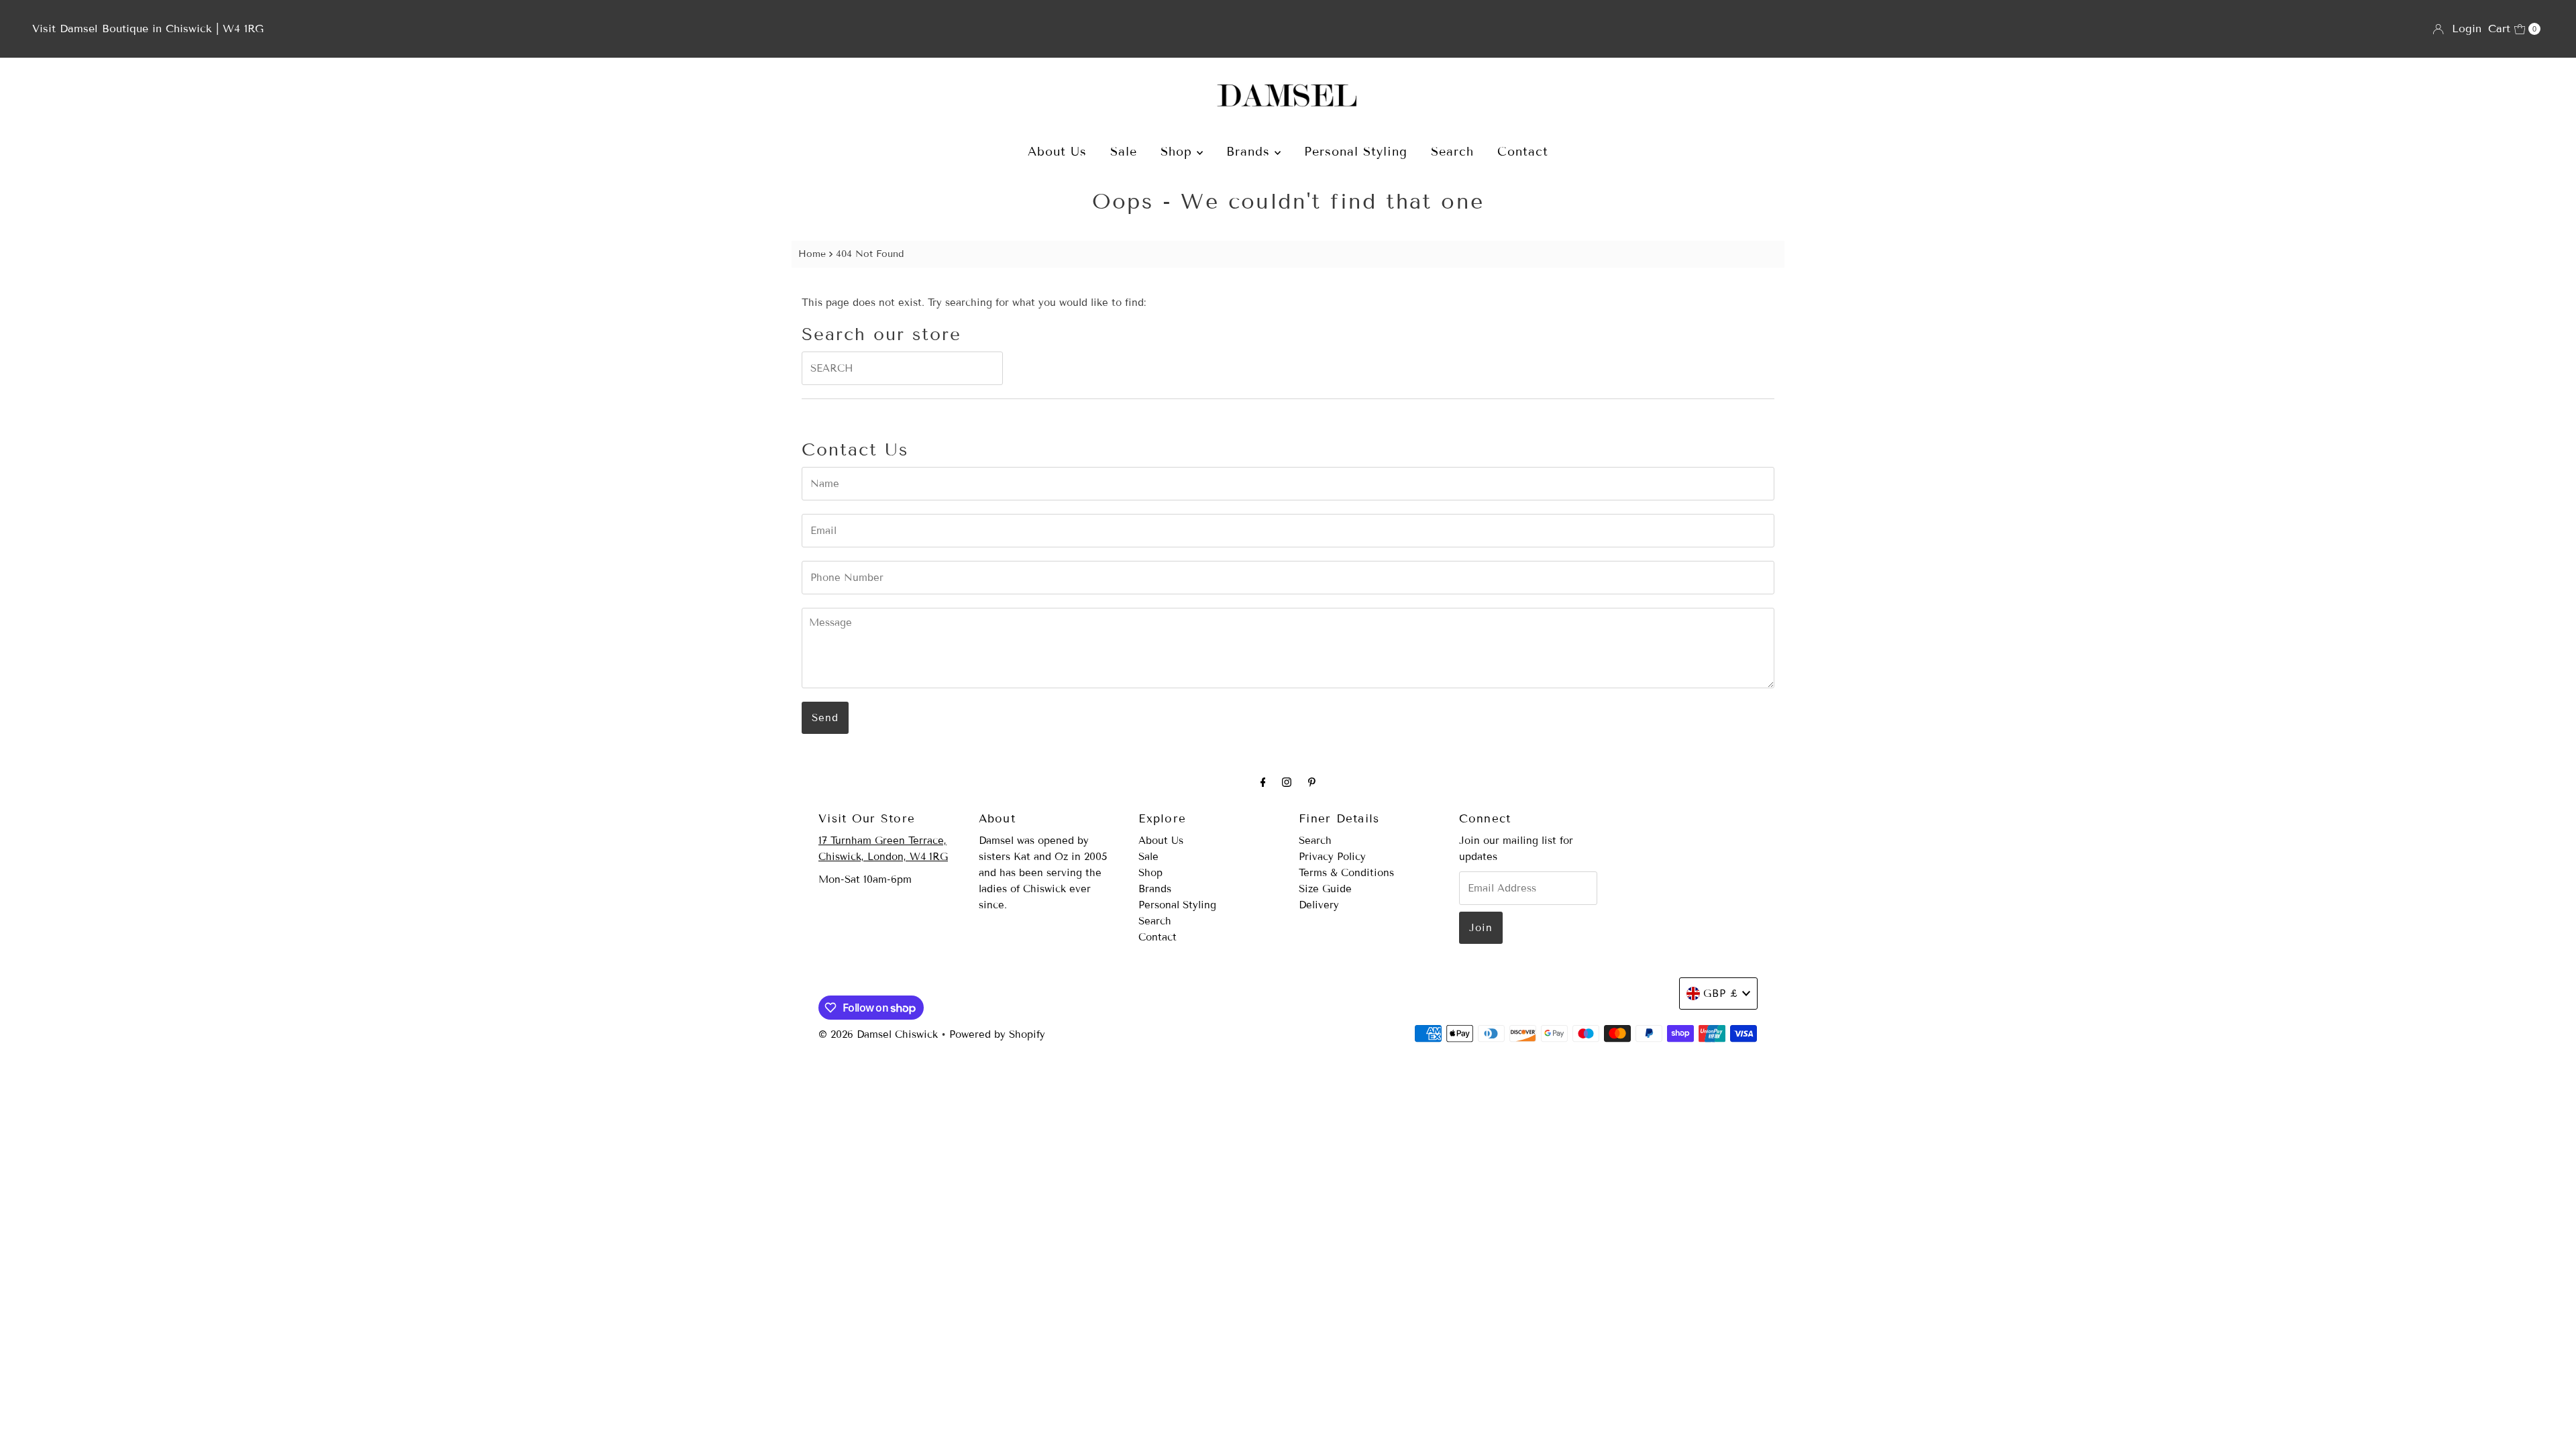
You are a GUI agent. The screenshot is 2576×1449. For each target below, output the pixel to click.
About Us (1057, 152)
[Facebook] (1263, 782)
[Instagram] (1287, 782)
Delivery (1319, 905)
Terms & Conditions (1346, 873)
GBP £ (1721, 994)
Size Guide (1325, 889)
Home (812, 254)
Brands (1250, 152)
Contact (1523, 152)
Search (1452, 152)
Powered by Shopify (997, 1034)
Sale (1124, 152)
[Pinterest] (1312, 782)
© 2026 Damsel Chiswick (878, 1034)
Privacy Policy (1332, 857)
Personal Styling (1356, 152)
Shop (1179, 152)
